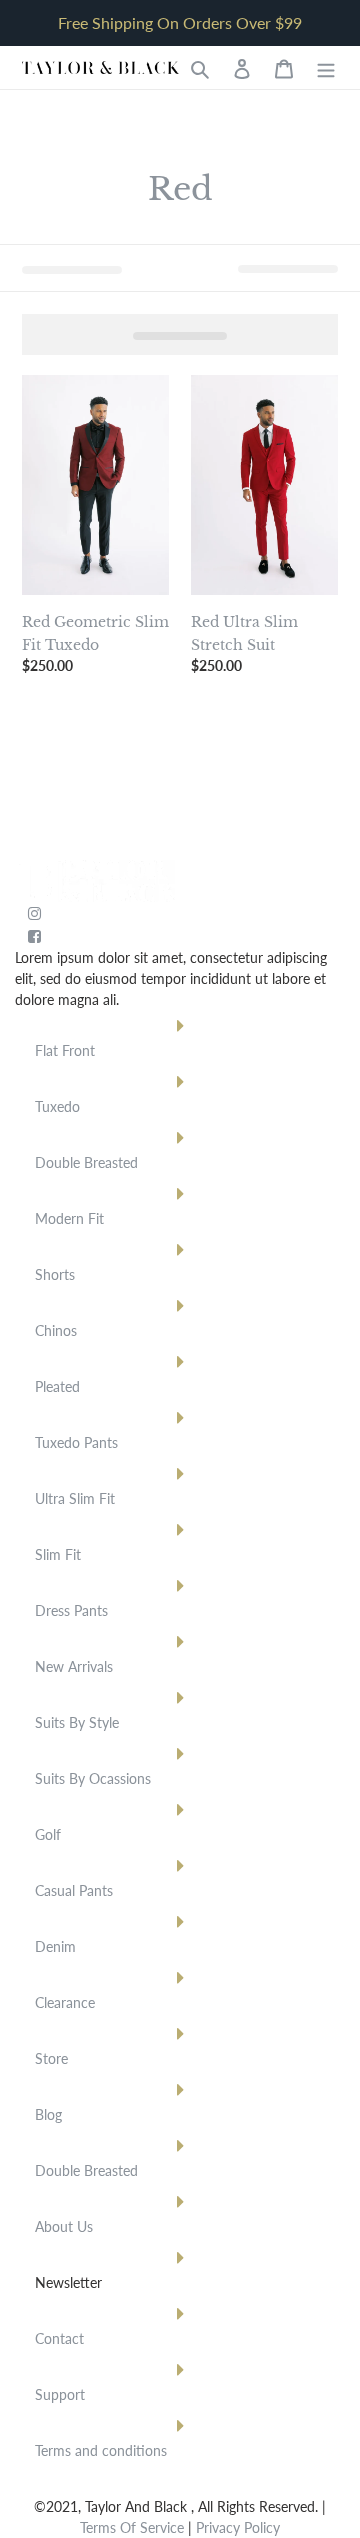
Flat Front (65, 1050)
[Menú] (326, 67)
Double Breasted (86, 1162)
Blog (48, 2114)
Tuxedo (57, 1106)
